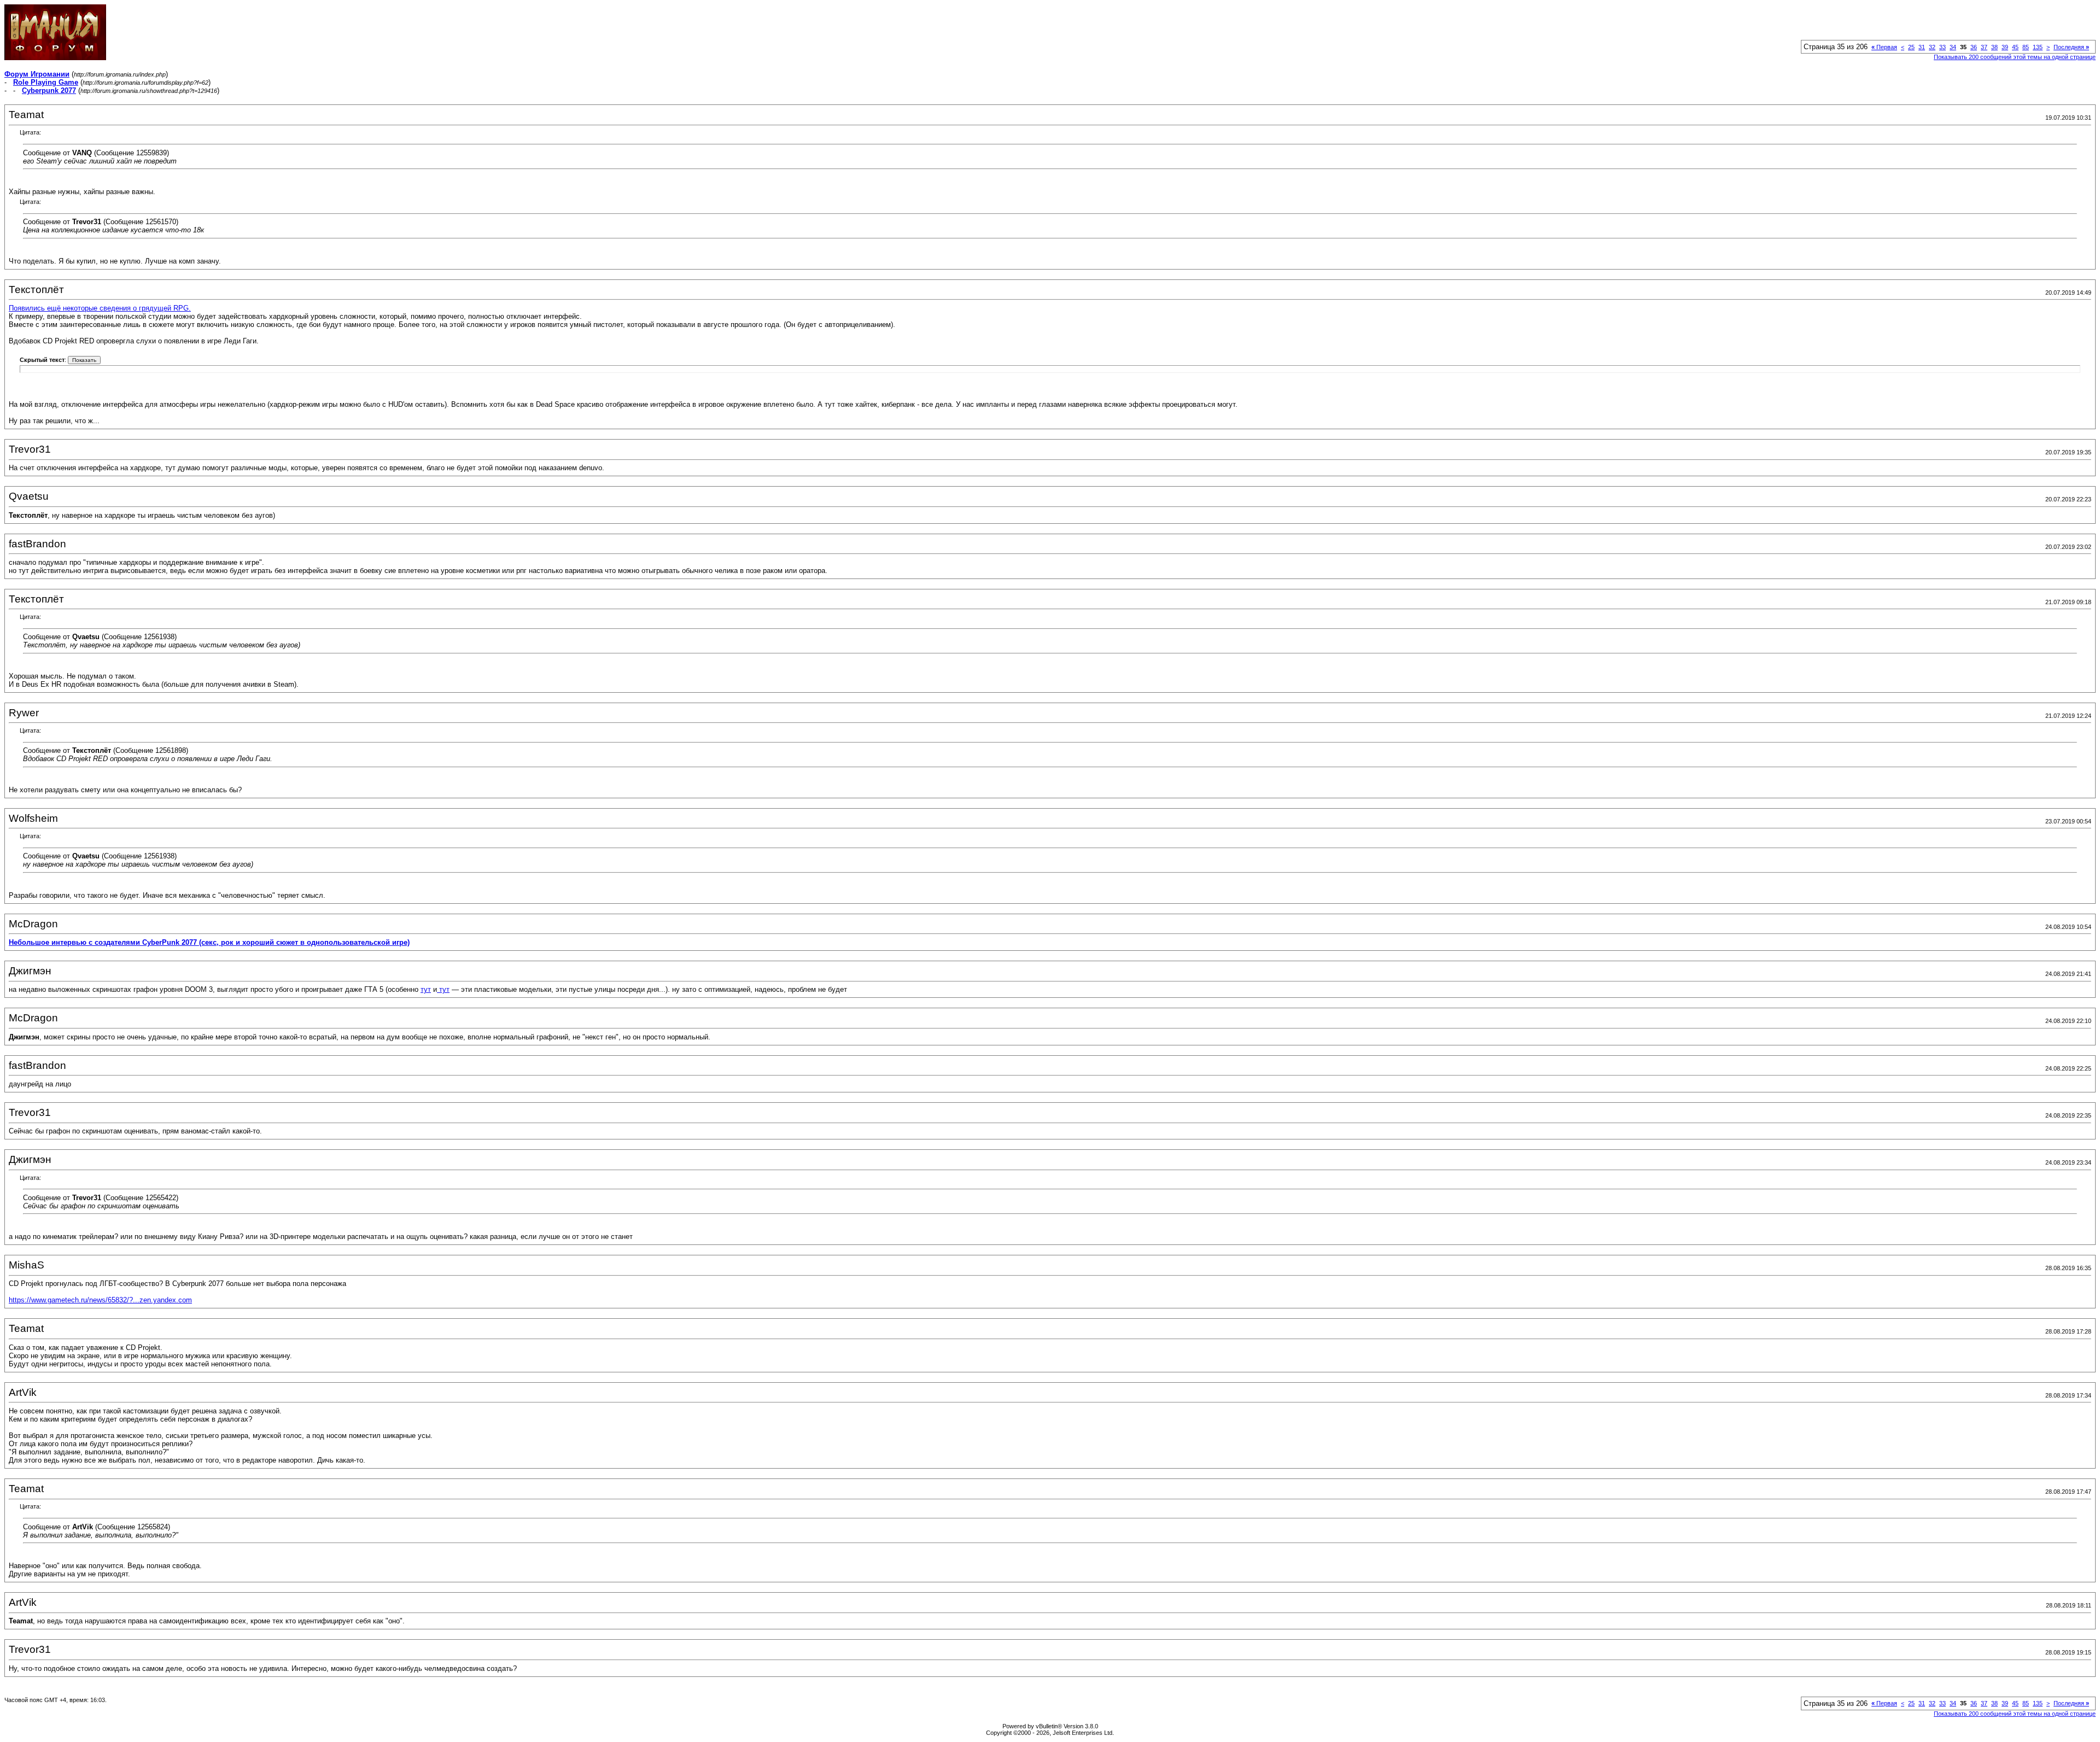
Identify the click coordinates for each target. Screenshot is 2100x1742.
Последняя (2071, 47)
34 (1953, 47)
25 (1911, 47)
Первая (1884, 47)
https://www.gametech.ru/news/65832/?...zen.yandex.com (100, 1300)
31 (1922, 47)
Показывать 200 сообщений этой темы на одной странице (2015, 57)
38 (1994, 47)
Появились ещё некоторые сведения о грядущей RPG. (100, 308)
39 (2005, 47)
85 (2026, 47)
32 (1932, 47)
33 (1942, 47)
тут (426, 989)
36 (1974, 47)
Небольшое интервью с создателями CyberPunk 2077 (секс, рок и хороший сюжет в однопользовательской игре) (209, 942)
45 (2015, 47)
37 (1984, 47)
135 (2038, 47)
